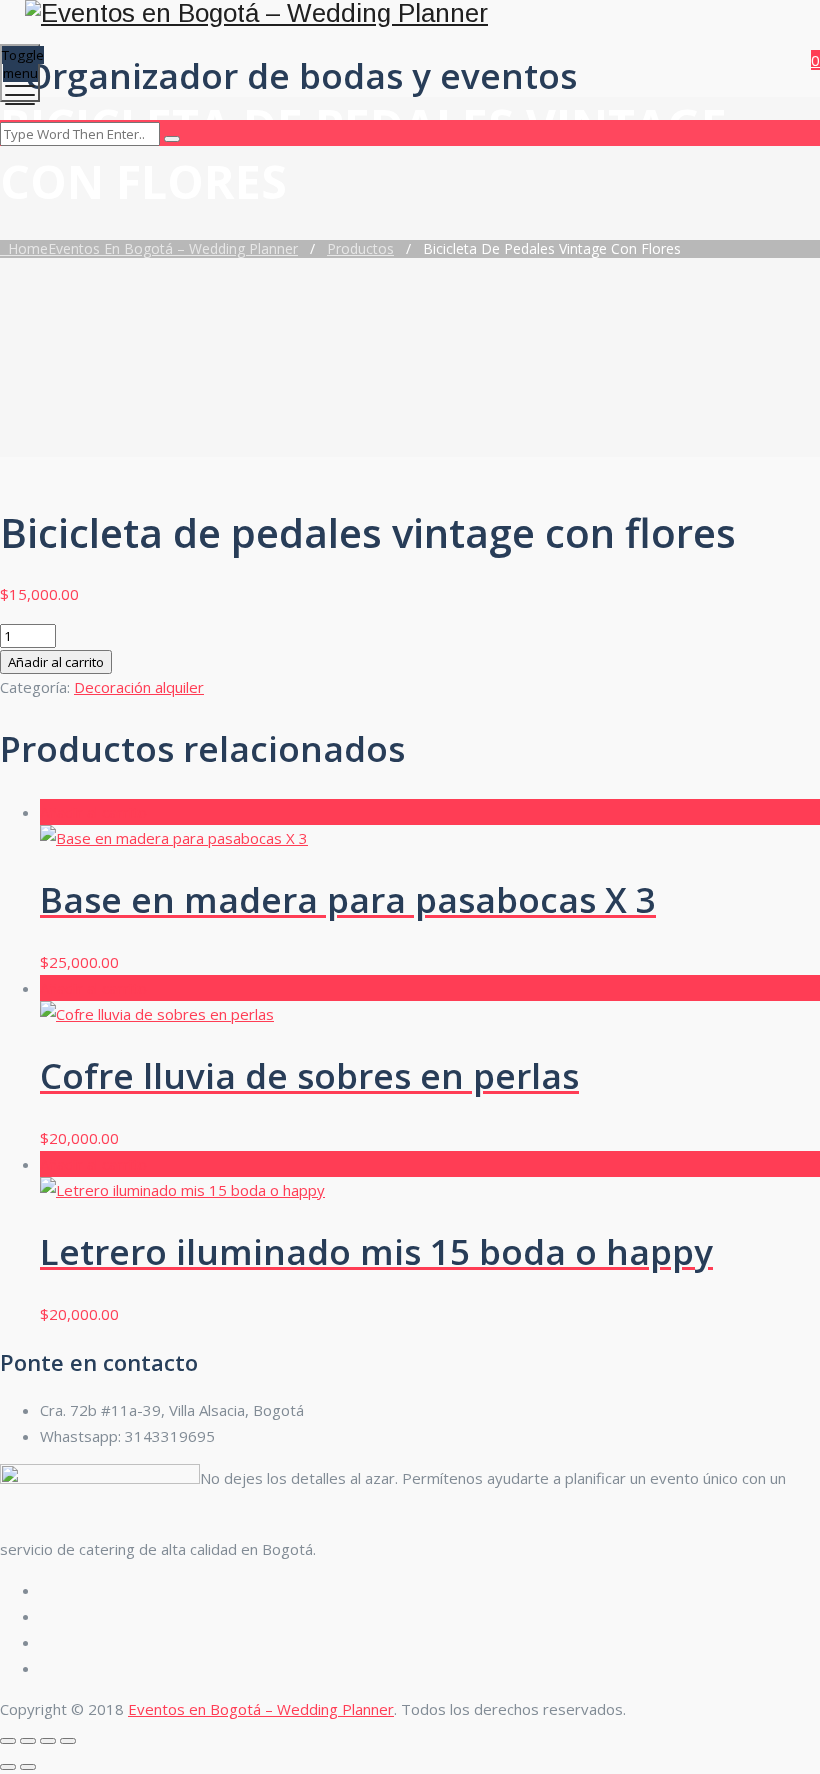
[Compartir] (48, 1741)
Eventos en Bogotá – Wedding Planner (261, 1709)
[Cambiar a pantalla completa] (28, 1741)
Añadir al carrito (56, 662)
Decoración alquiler (139, 687)
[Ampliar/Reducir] (8, 1741)
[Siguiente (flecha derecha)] (28, 1767)
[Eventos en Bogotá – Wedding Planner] (407, 13)
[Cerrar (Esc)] (68, 1741)
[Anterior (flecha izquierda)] (8, 1767)
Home (149, 248)
